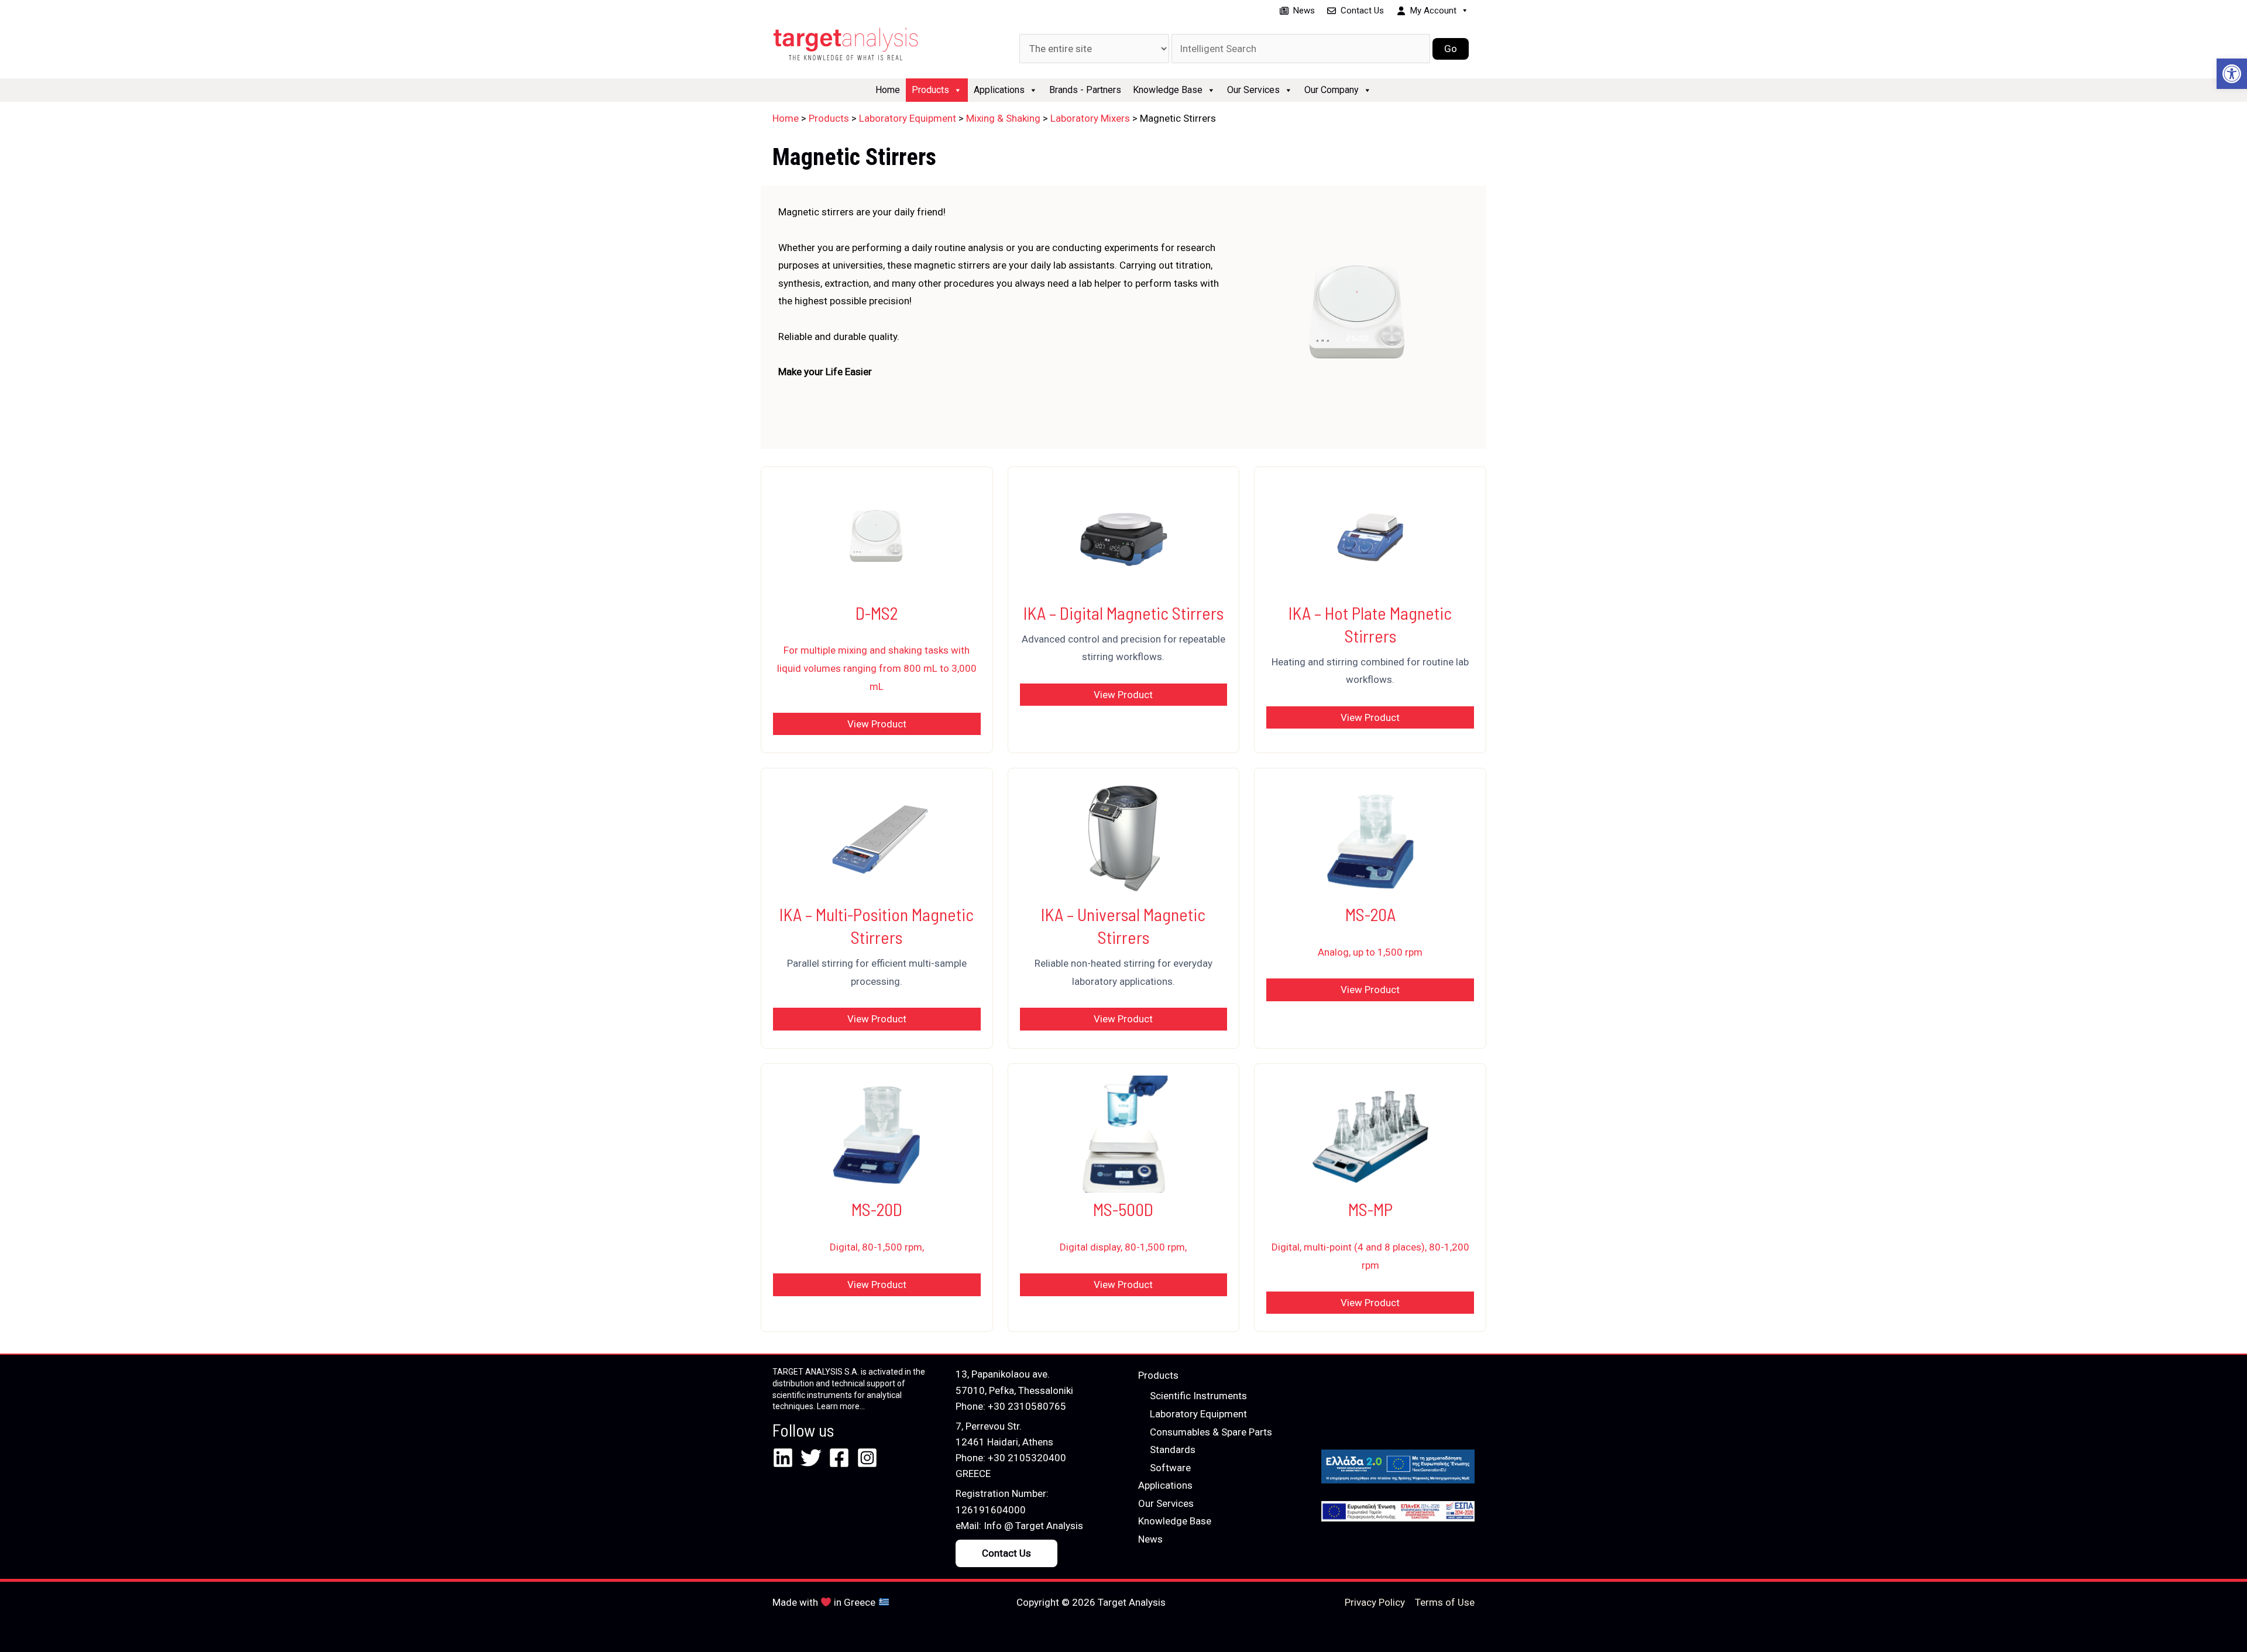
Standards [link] (1173, 1450)
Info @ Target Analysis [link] (1033, 1526)
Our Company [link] (1332, 90)
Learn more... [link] (841, 1406)
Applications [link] (999, 90)
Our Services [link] (1253, 90)
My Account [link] (1433, 11)
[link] (2232, 74)
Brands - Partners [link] (1085, 90)
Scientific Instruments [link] (1198, 1396)
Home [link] (888, 90)
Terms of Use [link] (1445, 1602)
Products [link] (930, 90)
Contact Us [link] (1362, 11)
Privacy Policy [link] (1375, 1602)
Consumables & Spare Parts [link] (1211, 1432)
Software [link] (1170, 1468)
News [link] (1304, 11)
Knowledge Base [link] (1168, 90)
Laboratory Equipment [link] (1198, 1414)
